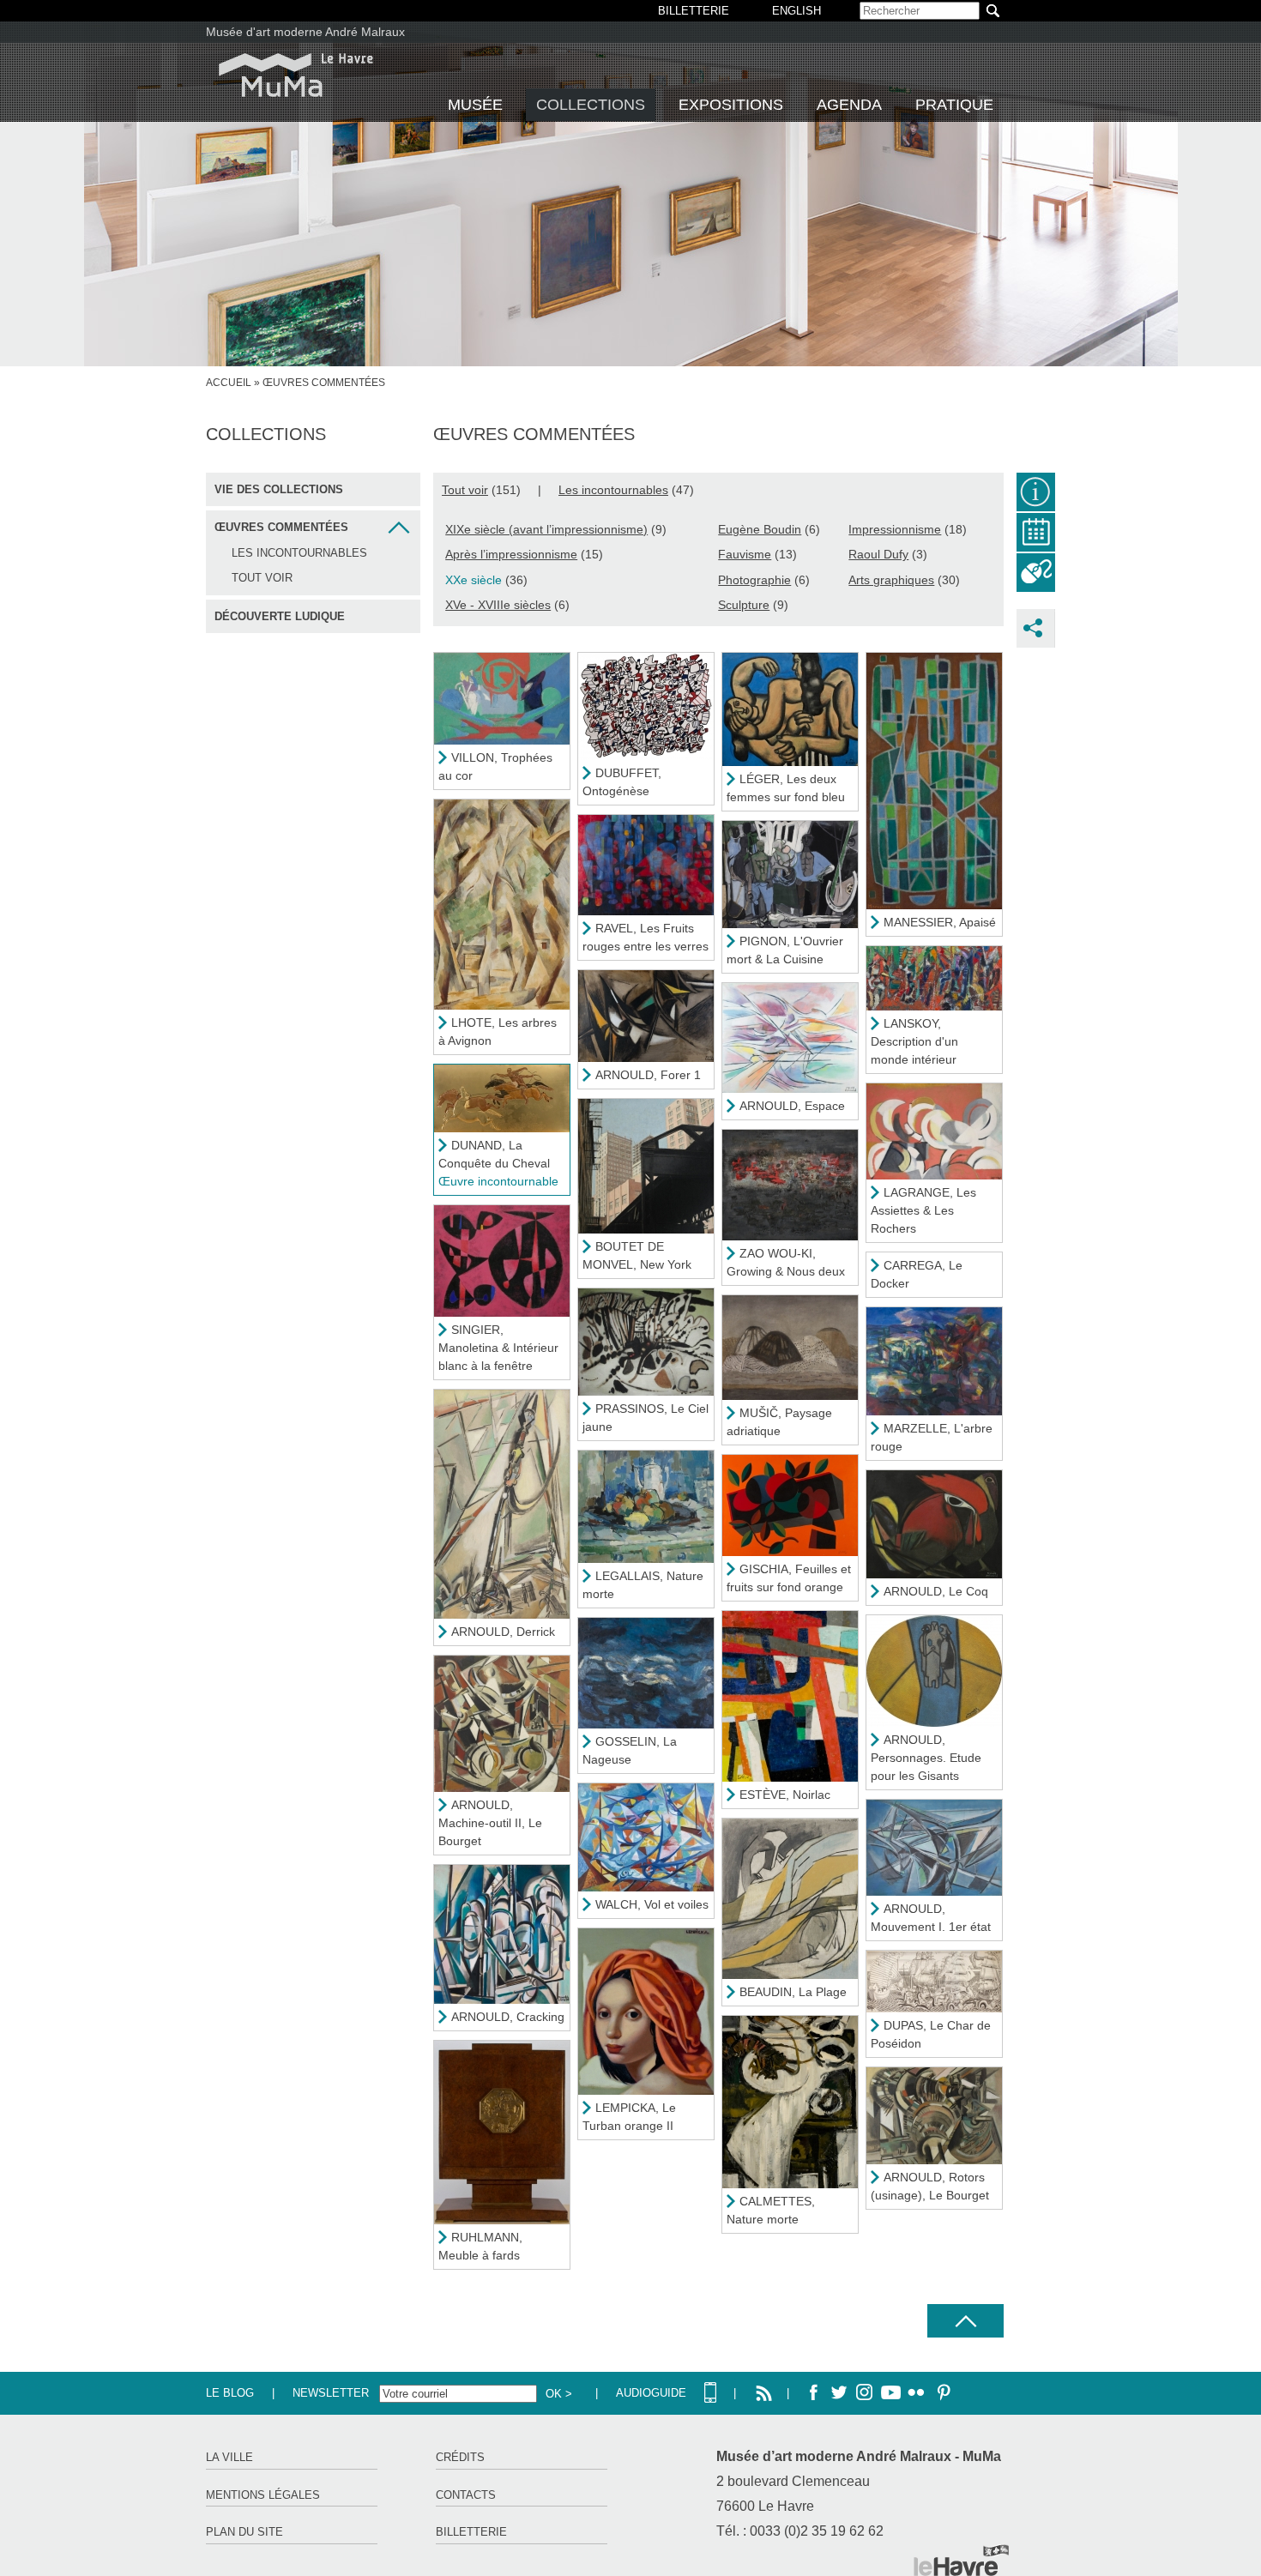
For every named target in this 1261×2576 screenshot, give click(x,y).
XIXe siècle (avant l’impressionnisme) (546, 529)
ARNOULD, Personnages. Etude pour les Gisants (926, 1758)
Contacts (466, 2495)
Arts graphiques (891, 580)
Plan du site (244, 2532)
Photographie (754, 580)
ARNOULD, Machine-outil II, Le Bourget (490, 1823)
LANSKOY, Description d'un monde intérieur (914, 1041)
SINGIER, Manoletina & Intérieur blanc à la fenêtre (498, 1348)
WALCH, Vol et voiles (652, 1904)
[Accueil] (296, 75)
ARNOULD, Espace (792, 1106)
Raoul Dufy (878, 554)
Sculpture (744, 605)
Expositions (731, 105)
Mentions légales (263, 2495)
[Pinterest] (942, 2393)
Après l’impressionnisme (511, 554)
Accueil (229, 383)
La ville (229, 2457)
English (796, 11)
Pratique (954, 105)
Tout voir (262, 578)
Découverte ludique (280, 616)
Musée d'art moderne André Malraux (305, 32)
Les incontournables (299, 553)
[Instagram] (865, 2393)
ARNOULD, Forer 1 (648, 1075)
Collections (591, 105)
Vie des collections (279, 489)
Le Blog (230, 2393)
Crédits (460, 2457)
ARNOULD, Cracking (508, 2017)
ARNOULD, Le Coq (936, 1591)
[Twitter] (839, 2393)
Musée (475, 105)
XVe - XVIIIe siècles (498, 605)
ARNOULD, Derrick (503, 1632)
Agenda (849, 105)
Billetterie (471, 2532)
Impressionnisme (895, 529)
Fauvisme (745, 554)
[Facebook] (813, 2393)
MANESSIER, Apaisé (940, 922)
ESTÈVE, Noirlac (785, 1795)
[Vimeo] (890, 2393)
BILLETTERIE (694, 11)
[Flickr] (916, 2393)
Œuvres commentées (281, 527)
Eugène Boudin (760, 529)
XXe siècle (474, 580)
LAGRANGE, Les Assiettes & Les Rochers (923, 1210)
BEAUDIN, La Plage (793, 1992)
